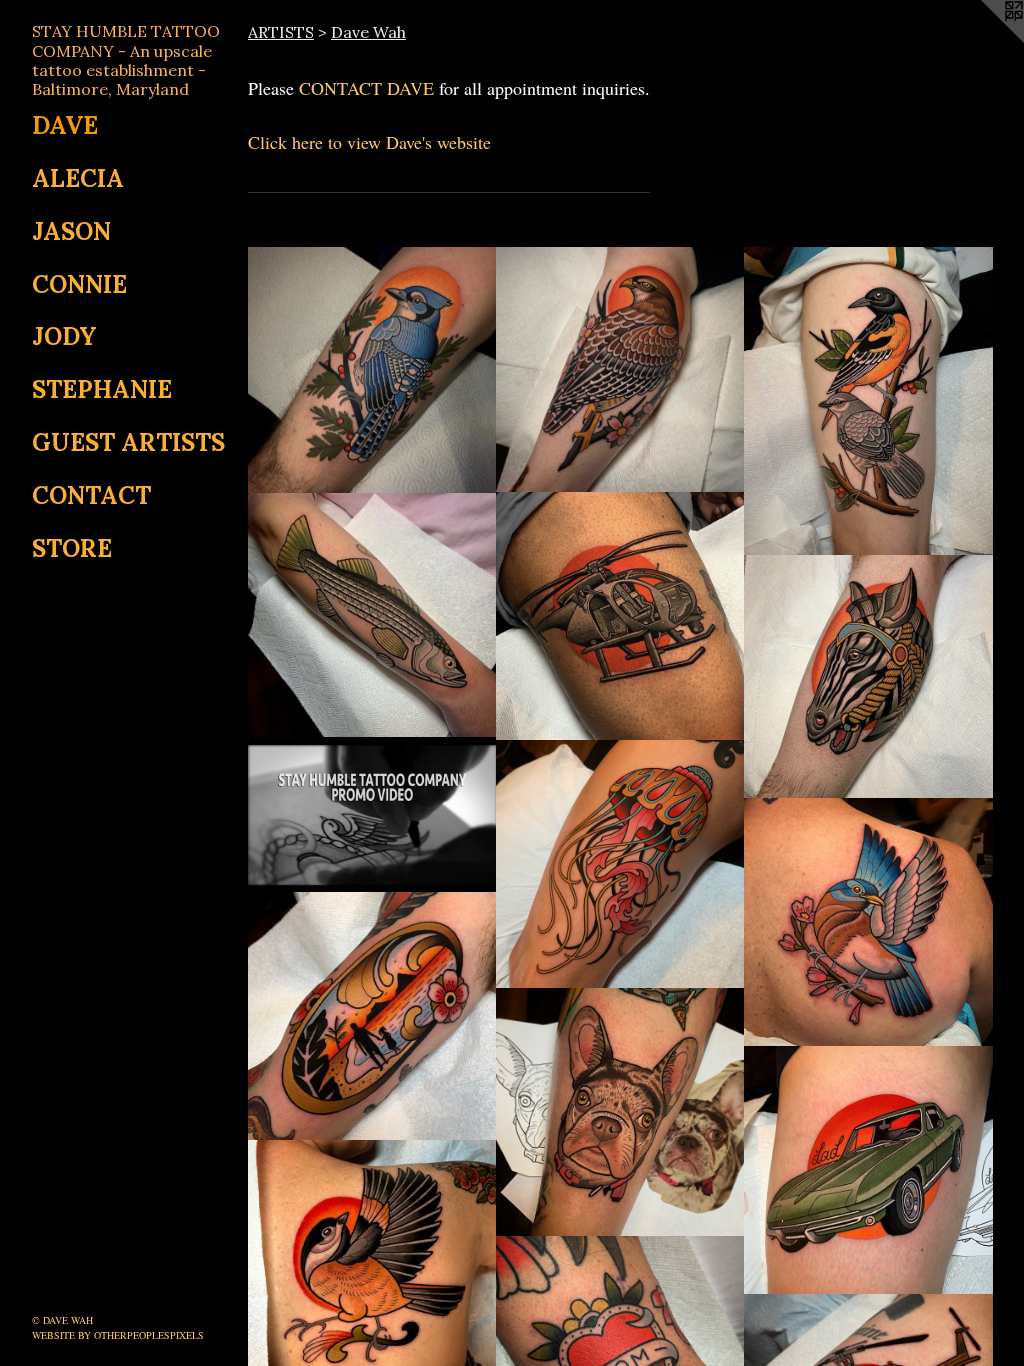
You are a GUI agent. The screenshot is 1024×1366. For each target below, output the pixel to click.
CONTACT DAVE (366, 88)
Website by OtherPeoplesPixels (118, 1335)
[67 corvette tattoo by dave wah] (868, 1170)
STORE (72, 548)
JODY (64, 336)
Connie (79, 284)
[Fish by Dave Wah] (372, 616)
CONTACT (91, 495)
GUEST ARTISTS (128, 442)
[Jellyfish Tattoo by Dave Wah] (620, 864)
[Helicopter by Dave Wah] (620, 616)
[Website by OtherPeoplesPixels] (984, 40)
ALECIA (78, 178)
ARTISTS (281, 32)
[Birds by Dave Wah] (868, 401)
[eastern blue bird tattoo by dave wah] (868, 922)
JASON (71, 231)
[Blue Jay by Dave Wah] (372, 370)
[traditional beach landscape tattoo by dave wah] (372, 1016)
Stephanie (102, 389)
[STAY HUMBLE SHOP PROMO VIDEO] (372, 815)
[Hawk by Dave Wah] (620, 370)
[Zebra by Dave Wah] (868, 677)
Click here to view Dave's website (369, 142)
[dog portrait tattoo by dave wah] (620, 1112)
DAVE (65, 125)
